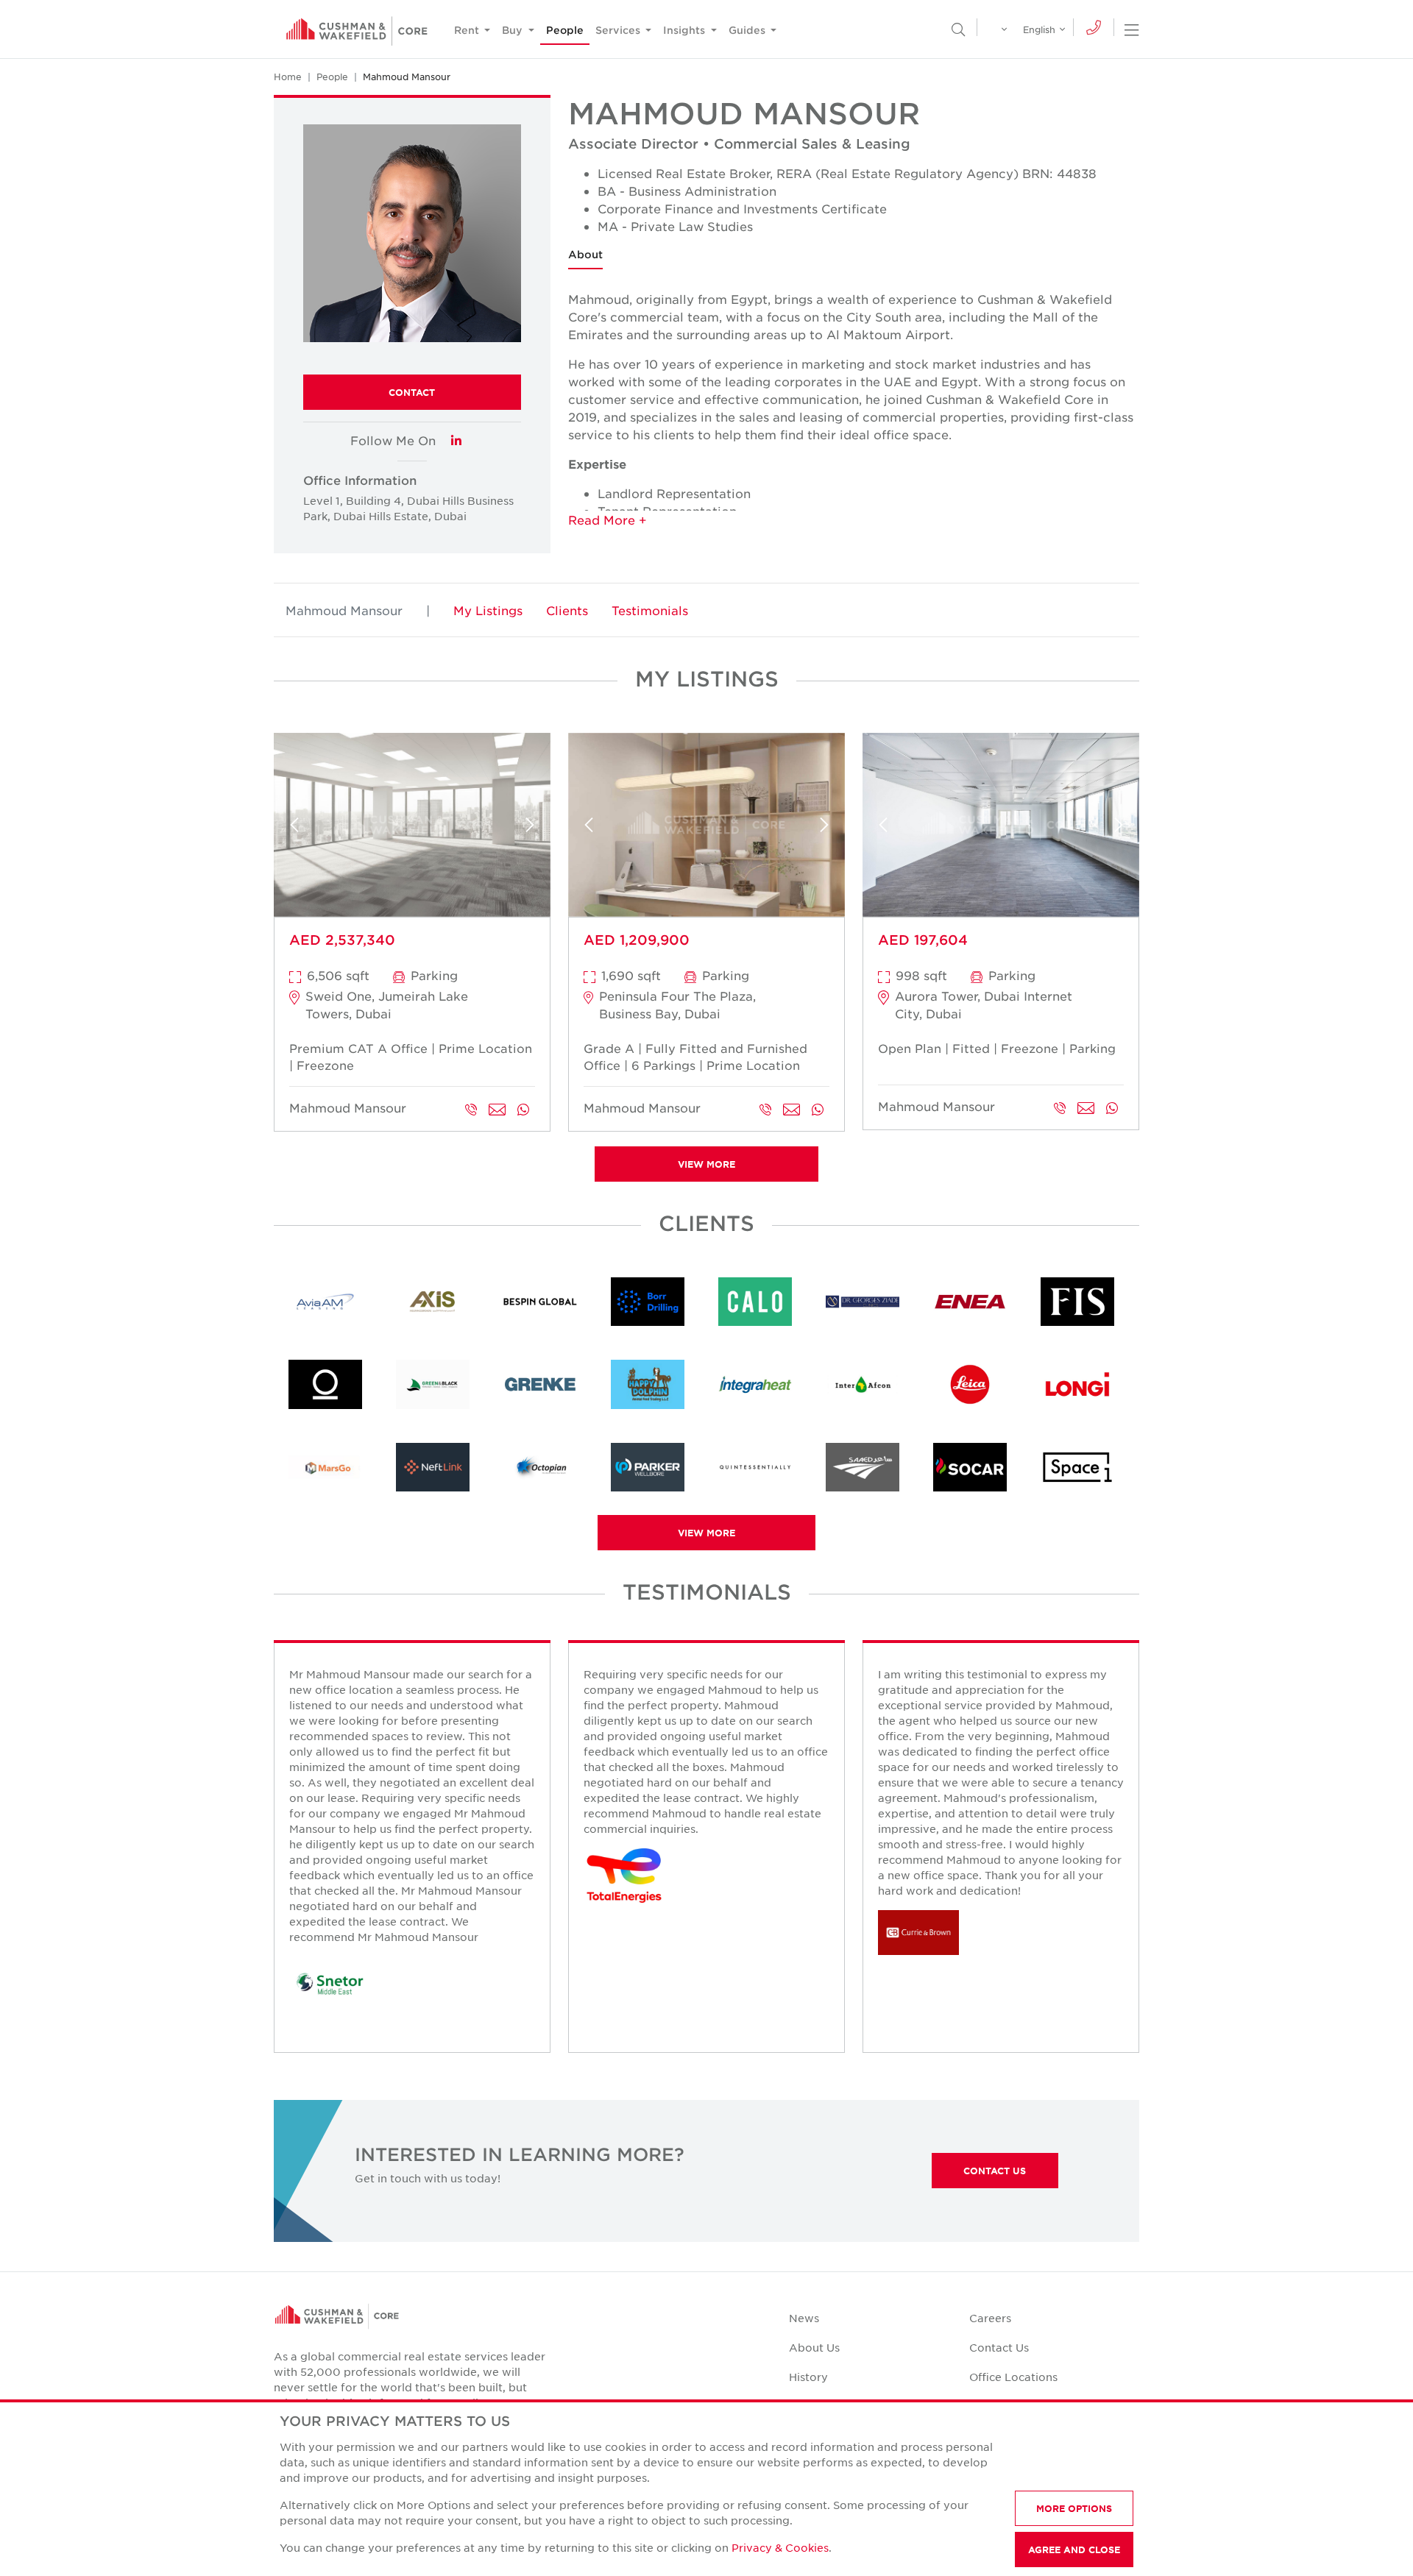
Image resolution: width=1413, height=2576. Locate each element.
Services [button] (619, 30)
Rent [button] (468, 30)
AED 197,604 (923, 940)
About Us (814, 2347)
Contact (412, 392)
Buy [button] (514, 30)
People (565, 30)
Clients (567, 610)
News (804, 2318)
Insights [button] (686, 30)
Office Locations (1013, 2377)
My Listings (488, 610)
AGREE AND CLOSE (1074, 2550)
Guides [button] (748, 30)
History (808, 2377)
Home (288, 77)
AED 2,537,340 (342, 940)
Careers (990, 2318)
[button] (854, 519)
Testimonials (650, 610)
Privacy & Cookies (780, 2547)
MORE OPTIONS (1074, 2508)
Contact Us (995, 2171)
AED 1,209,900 (637, 940)
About (585, 254)
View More (706, 1164)
